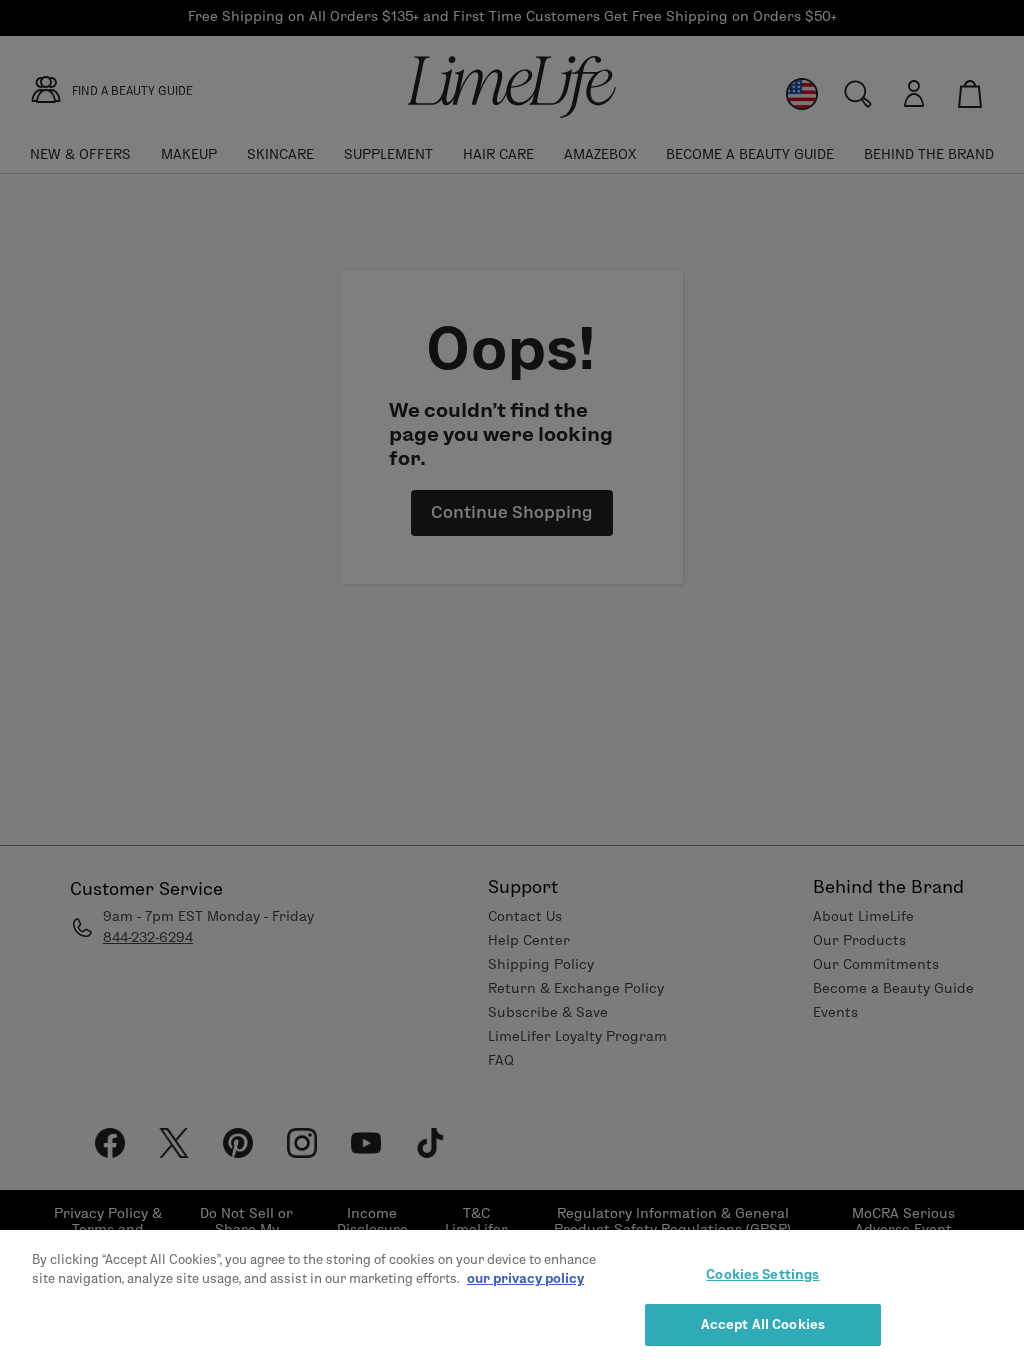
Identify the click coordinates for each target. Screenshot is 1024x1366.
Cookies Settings (762, 1274)
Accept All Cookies (763, 1324)
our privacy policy (525, 1278)
